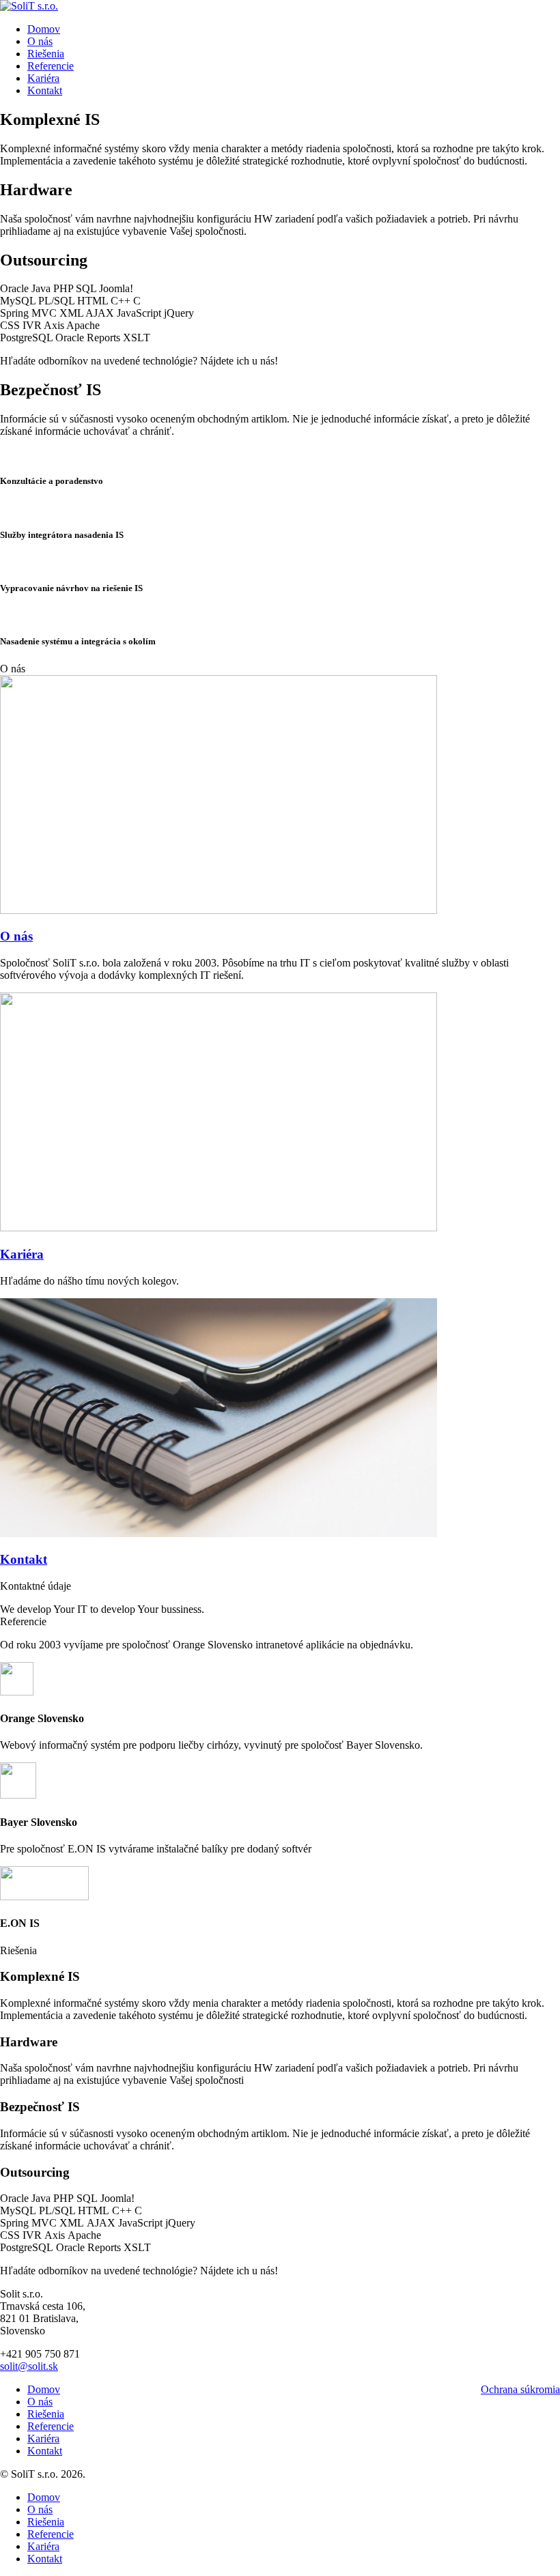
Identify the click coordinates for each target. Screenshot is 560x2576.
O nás (16, 936)
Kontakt (24, 1559)
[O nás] (219, 910)
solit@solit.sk (29, 2366)
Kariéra (22, 1254)
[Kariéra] (219, 1228)
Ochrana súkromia (520, 2389)
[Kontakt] (219, 1533)
